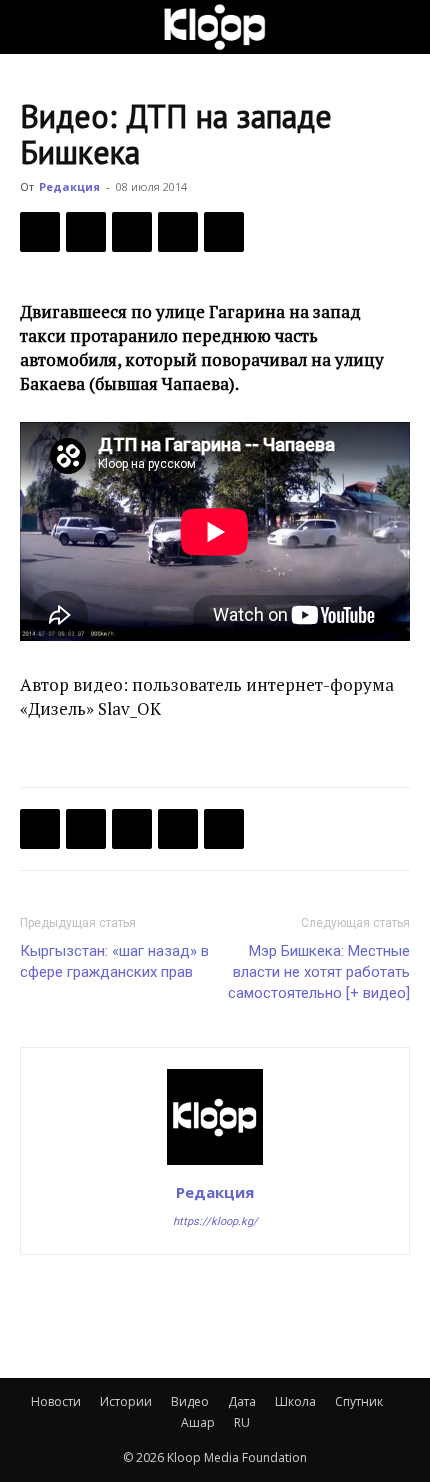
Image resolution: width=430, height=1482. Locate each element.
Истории (126, 1401)
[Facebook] (40, 232)
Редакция (69, 186)
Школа (295, 1401)
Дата (242, 1401)
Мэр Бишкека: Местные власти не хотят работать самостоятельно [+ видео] (319, 972)
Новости (56, 1401)
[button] (34, 27)
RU (242, 1422)
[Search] (402, 27)
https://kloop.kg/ (215, 1221)
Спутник (359, 1401)
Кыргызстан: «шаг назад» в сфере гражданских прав (114, 961)
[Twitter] (86, 232)
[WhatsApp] (224, 232)
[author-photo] (215, 1164)
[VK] (132, 232)
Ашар (198, 1422)
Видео (190, 1401)
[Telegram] (178, 232)
